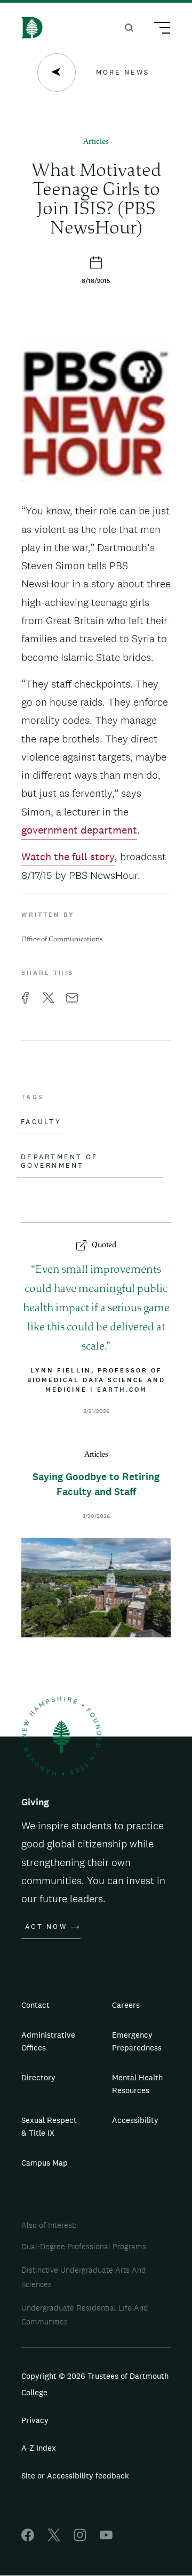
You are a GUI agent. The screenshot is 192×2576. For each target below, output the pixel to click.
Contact (35, 2005)
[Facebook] (28, 2538)
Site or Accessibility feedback (75, 2476)
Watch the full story (68, 857)
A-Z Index (39, 2448)
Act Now (46, 1927)
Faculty (41, 1122)
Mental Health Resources (137, 2084)
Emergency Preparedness (137, 2041)
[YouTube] (106, 2538)
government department (79, 830)
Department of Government (59, 1161)
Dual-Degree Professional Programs (84, 2246)
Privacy (35, 2420)
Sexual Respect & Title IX (49, 2126)
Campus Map (45, 2163)
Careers (126, 2005)
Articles (96, 142)
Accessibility (135, 2120)
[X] (54, 2538)
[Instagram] (80, 2538)
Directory (38, 2077)
